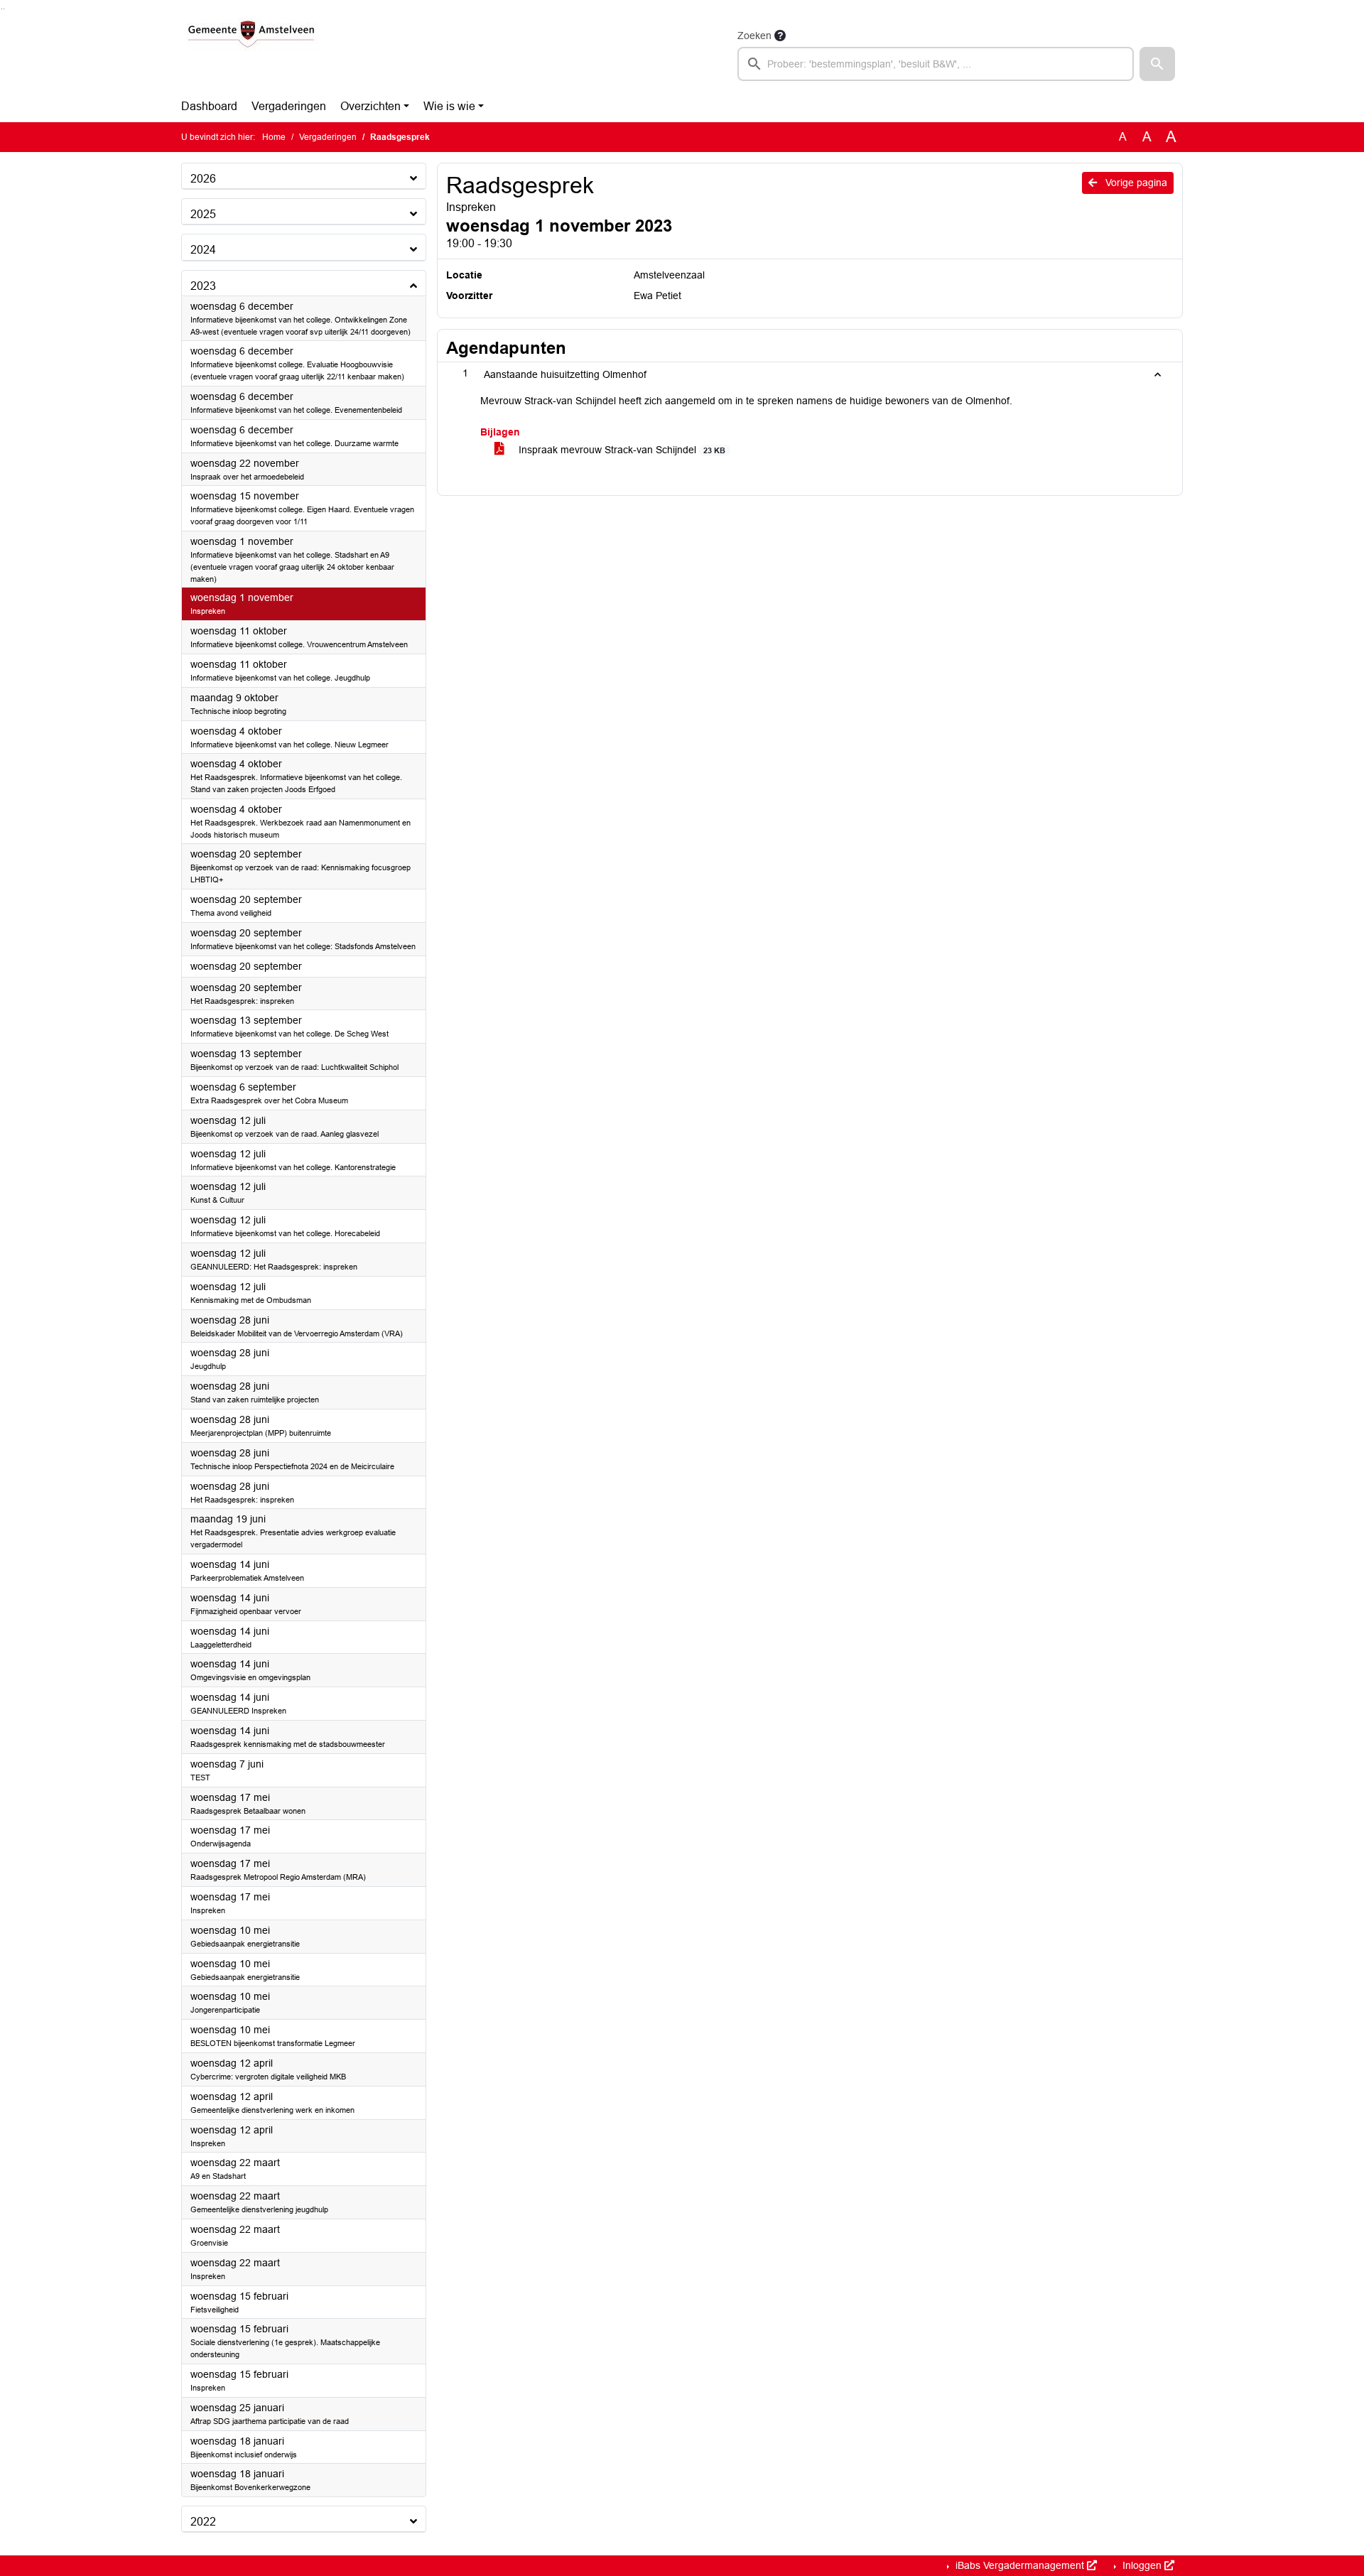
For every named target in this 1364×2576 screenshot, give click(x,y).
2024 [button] (203, 250)
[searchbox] (936, 64)
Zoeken (754, 36)
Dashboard (209, 106)
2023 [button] (203, 286)
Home (274, 137)
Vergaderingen (289, 106)
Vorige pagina (1135, 183)
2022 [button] (203, 2522)
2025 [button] (203, 214)
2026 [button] (203, 179)
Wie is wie (449, 106)
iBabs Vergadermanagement (1020, 2565)
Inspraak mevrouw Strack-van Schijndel (621, 450)
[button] (1157, 64)
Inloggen (1142, 2565)
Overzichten (370, 106)
